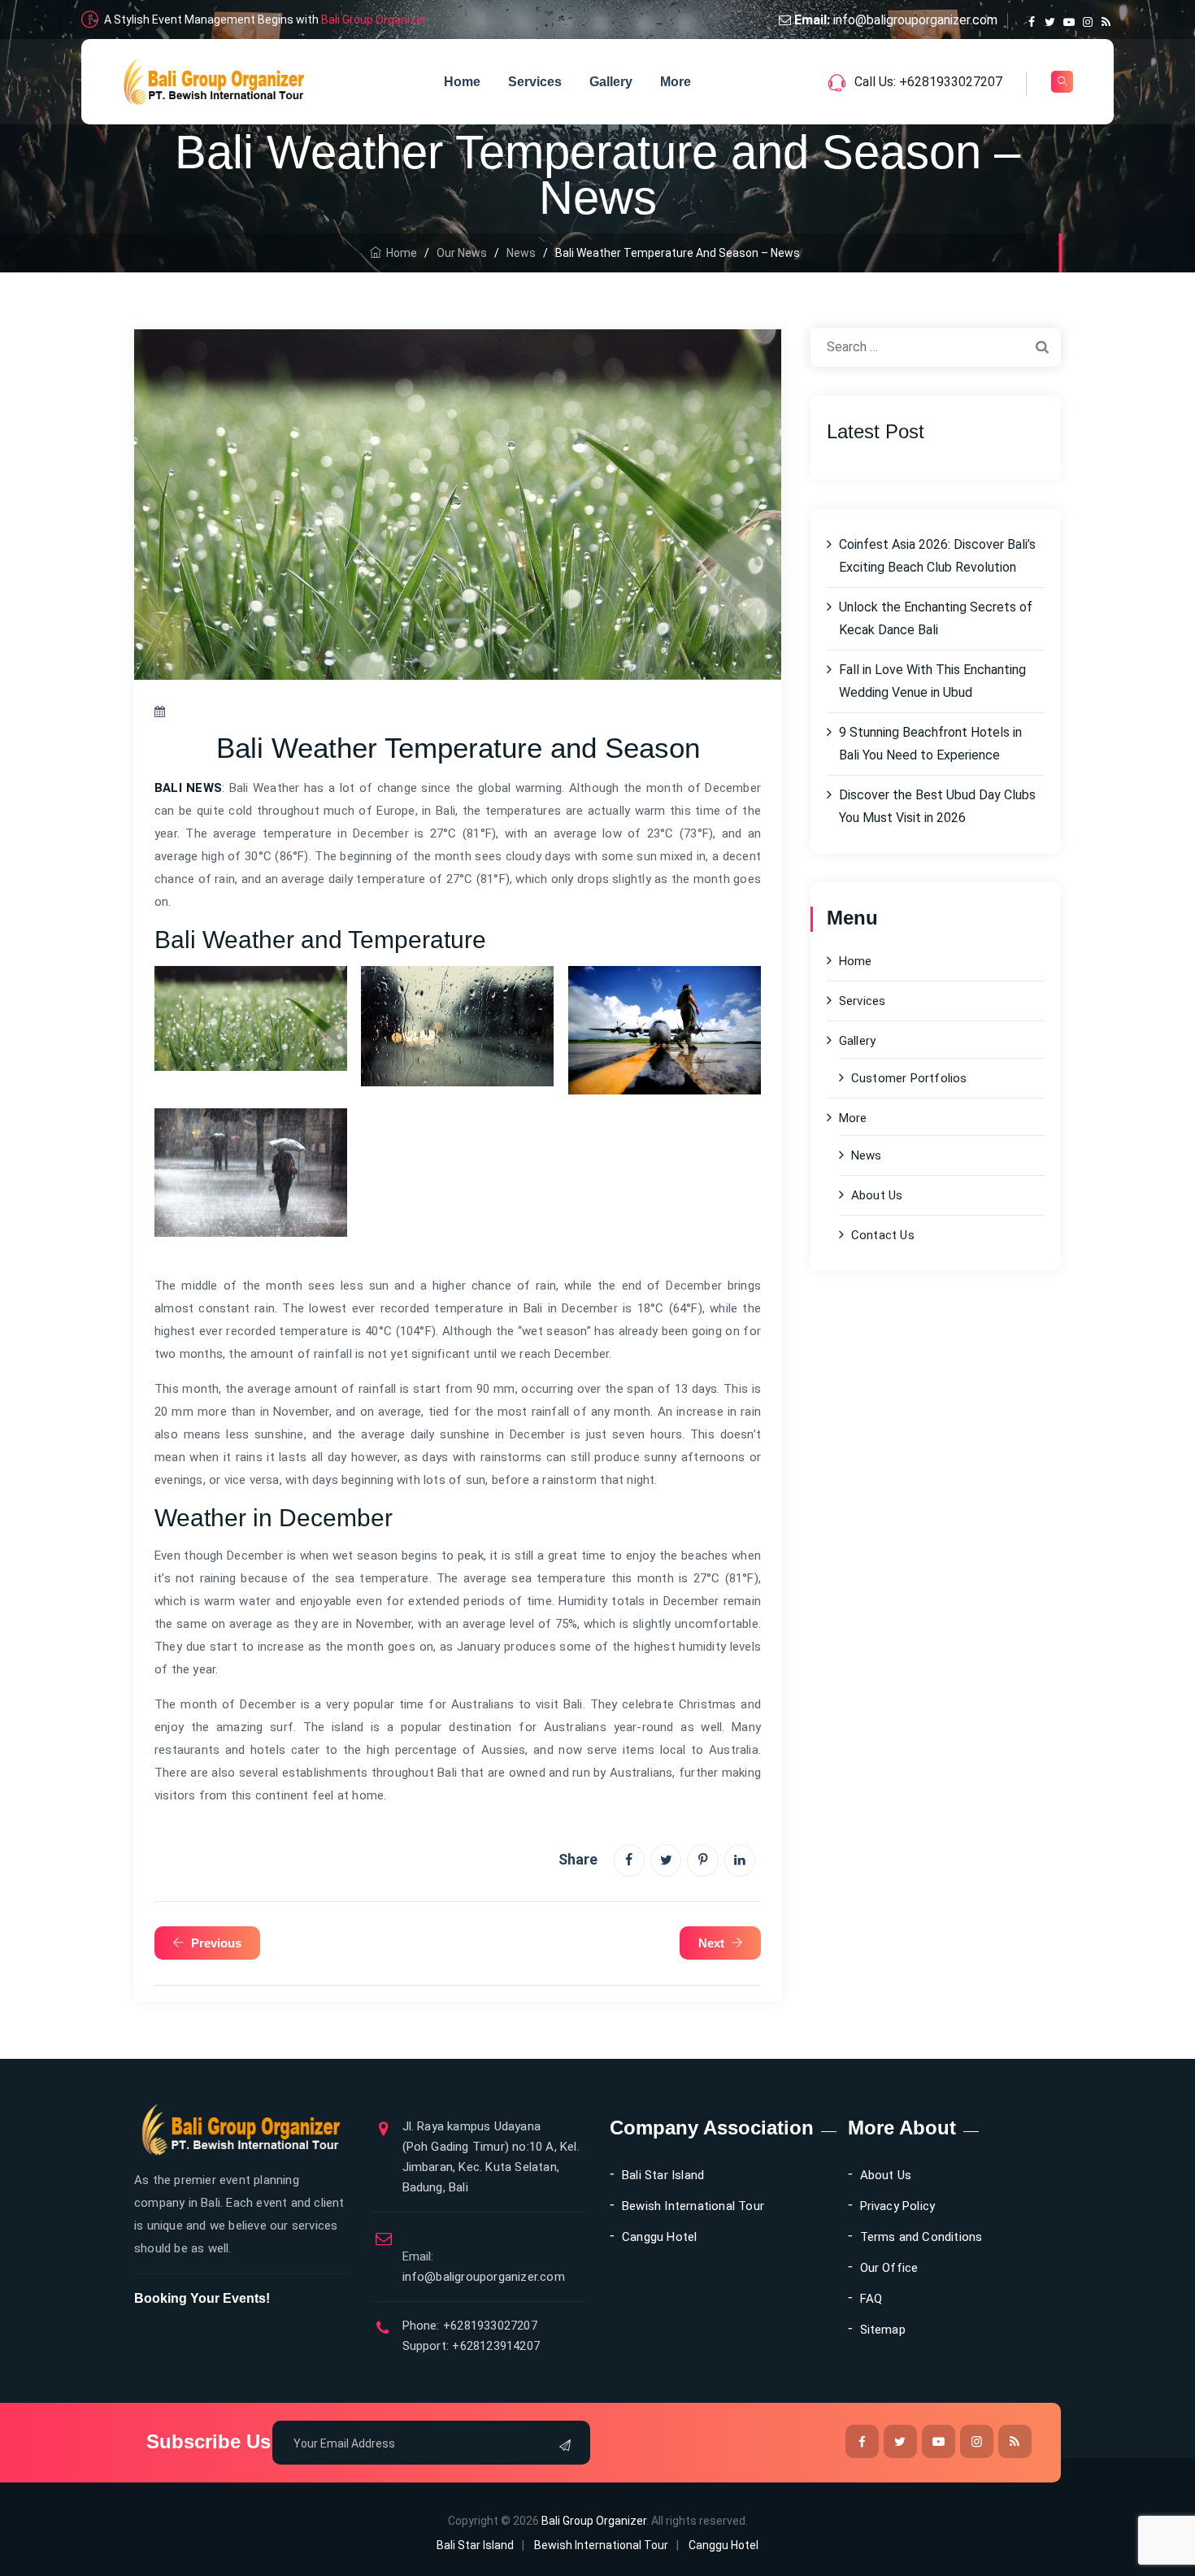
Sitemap (883, 2330)
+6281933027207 (489, 2326)
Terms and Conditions (921, 2237)
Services (535, 82)
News (867, 1155)
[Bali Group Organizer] (214, 82)
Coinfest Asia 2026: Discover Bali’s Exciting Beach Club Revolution (937, 556)
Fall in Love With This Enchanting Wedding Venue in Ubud (932, 681)
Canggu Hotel (659, 2237)
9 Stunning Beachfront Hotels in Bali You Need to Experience (930, 744)
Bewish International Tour (693, 2206)
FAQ (871, 2299)
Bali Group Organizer (374, 20)
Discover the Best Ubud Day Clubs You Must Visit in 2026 (937, 806)
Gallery (611, 82)
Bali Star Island (663, 2175)
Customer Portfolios (909, 1078)
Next (711, 1943)
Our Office (889, 2268)
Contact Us (883, 1235)
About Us (877, 1195)
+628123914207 (494, 2346)
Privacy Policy (898, 2206)
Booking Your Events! (202, 2298)
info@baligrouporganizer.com (915, 20)
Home (462, 82)
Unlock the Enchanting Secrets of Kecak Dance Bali (936, 618)
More (676, 82)
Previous (216, 1943)
